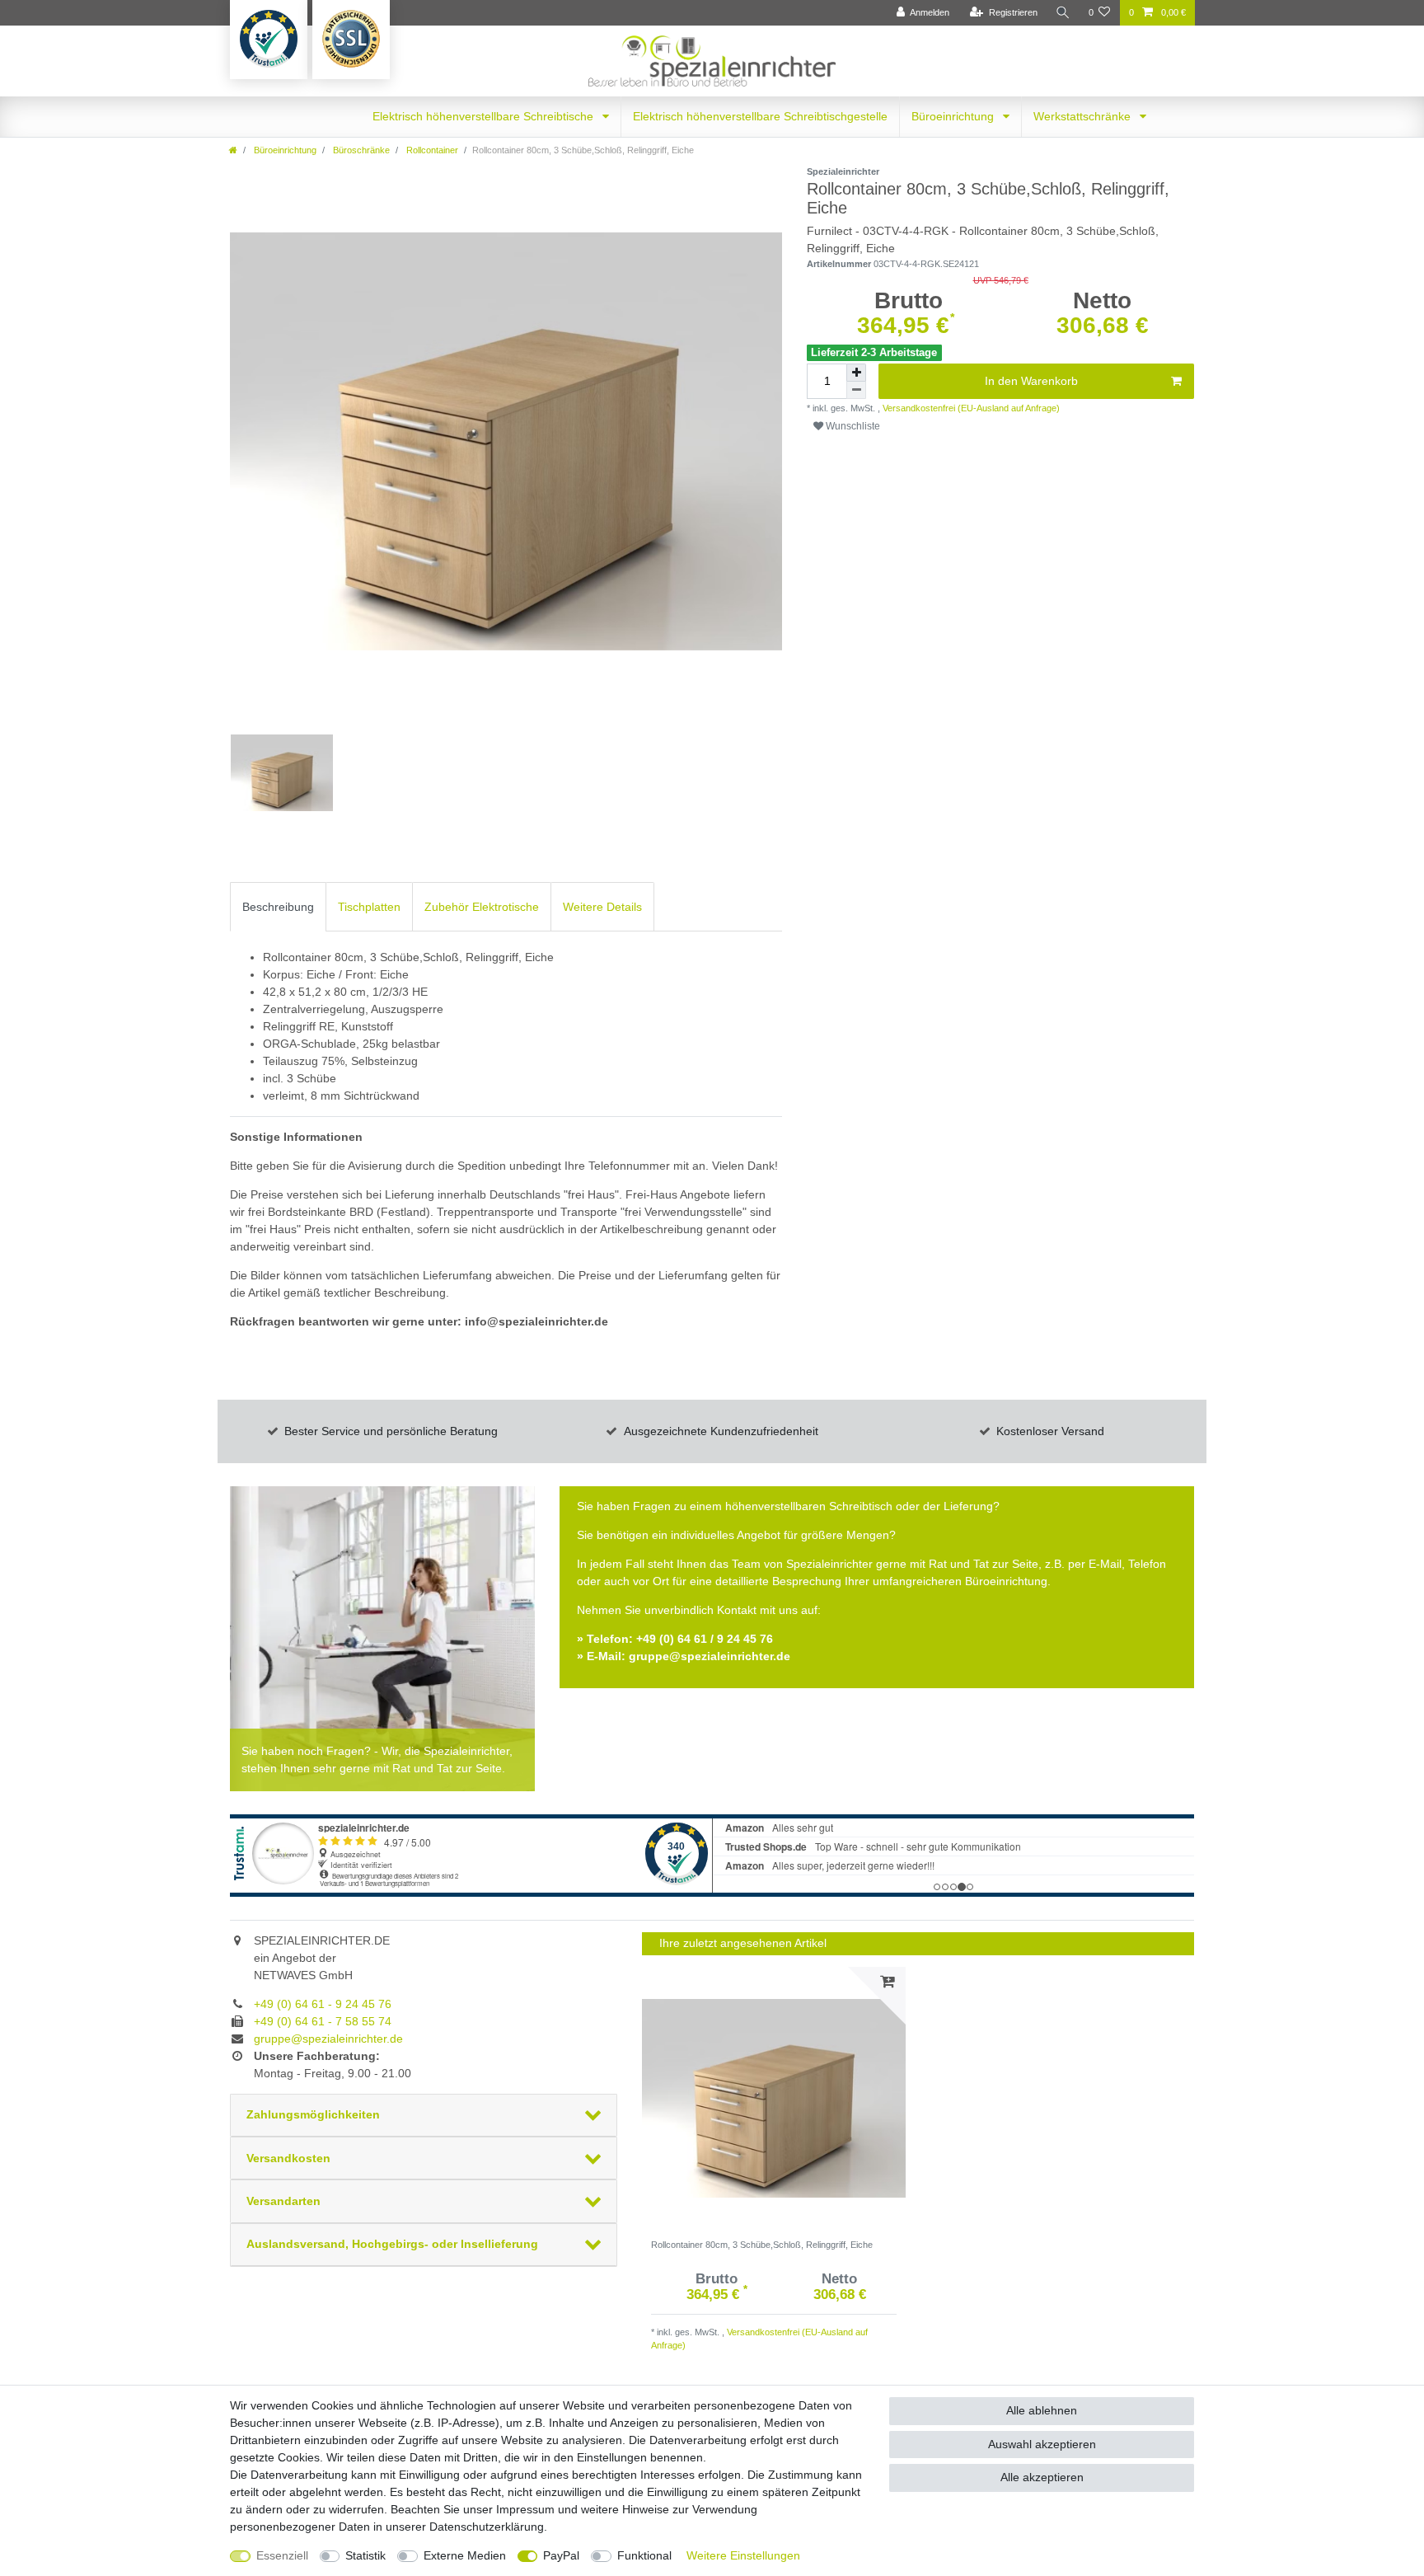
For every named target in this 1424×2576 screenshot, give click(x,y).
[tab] (278, 906)
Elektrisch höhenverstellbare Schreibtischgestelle (760, 116)
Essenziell (282, 2555)
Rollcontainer (431, 150)
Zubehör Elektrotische (482, 907)
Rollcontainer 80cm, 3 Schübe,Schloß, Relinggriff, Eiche (762, 2245)
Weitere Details (602, 907)
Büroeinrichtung (954, 116)
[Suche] (1063, 13)
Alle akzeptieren (1042, 2477)
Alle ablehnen (1042, 2410)
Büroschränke (360, 150)
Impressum (525, 2509)
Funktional (644, 2555)
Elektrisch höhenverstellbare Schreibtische (485, 116)
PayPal (561, 2555)
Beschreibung (278, 907)
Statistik (365, 2555)
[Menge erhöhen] (856, 373)
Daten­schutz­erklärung (487, 2527)
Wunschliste (852, 426)
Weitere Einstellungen (743, 2555)
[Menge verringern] (856, 390)
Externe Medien (465, 2555)
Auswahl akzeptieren (1042, 2444)
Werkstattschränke (1084, 116)
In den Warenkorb (1031, 381)
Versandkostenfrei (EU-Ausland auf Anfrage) (970, 408)
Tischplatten (369, 907)
